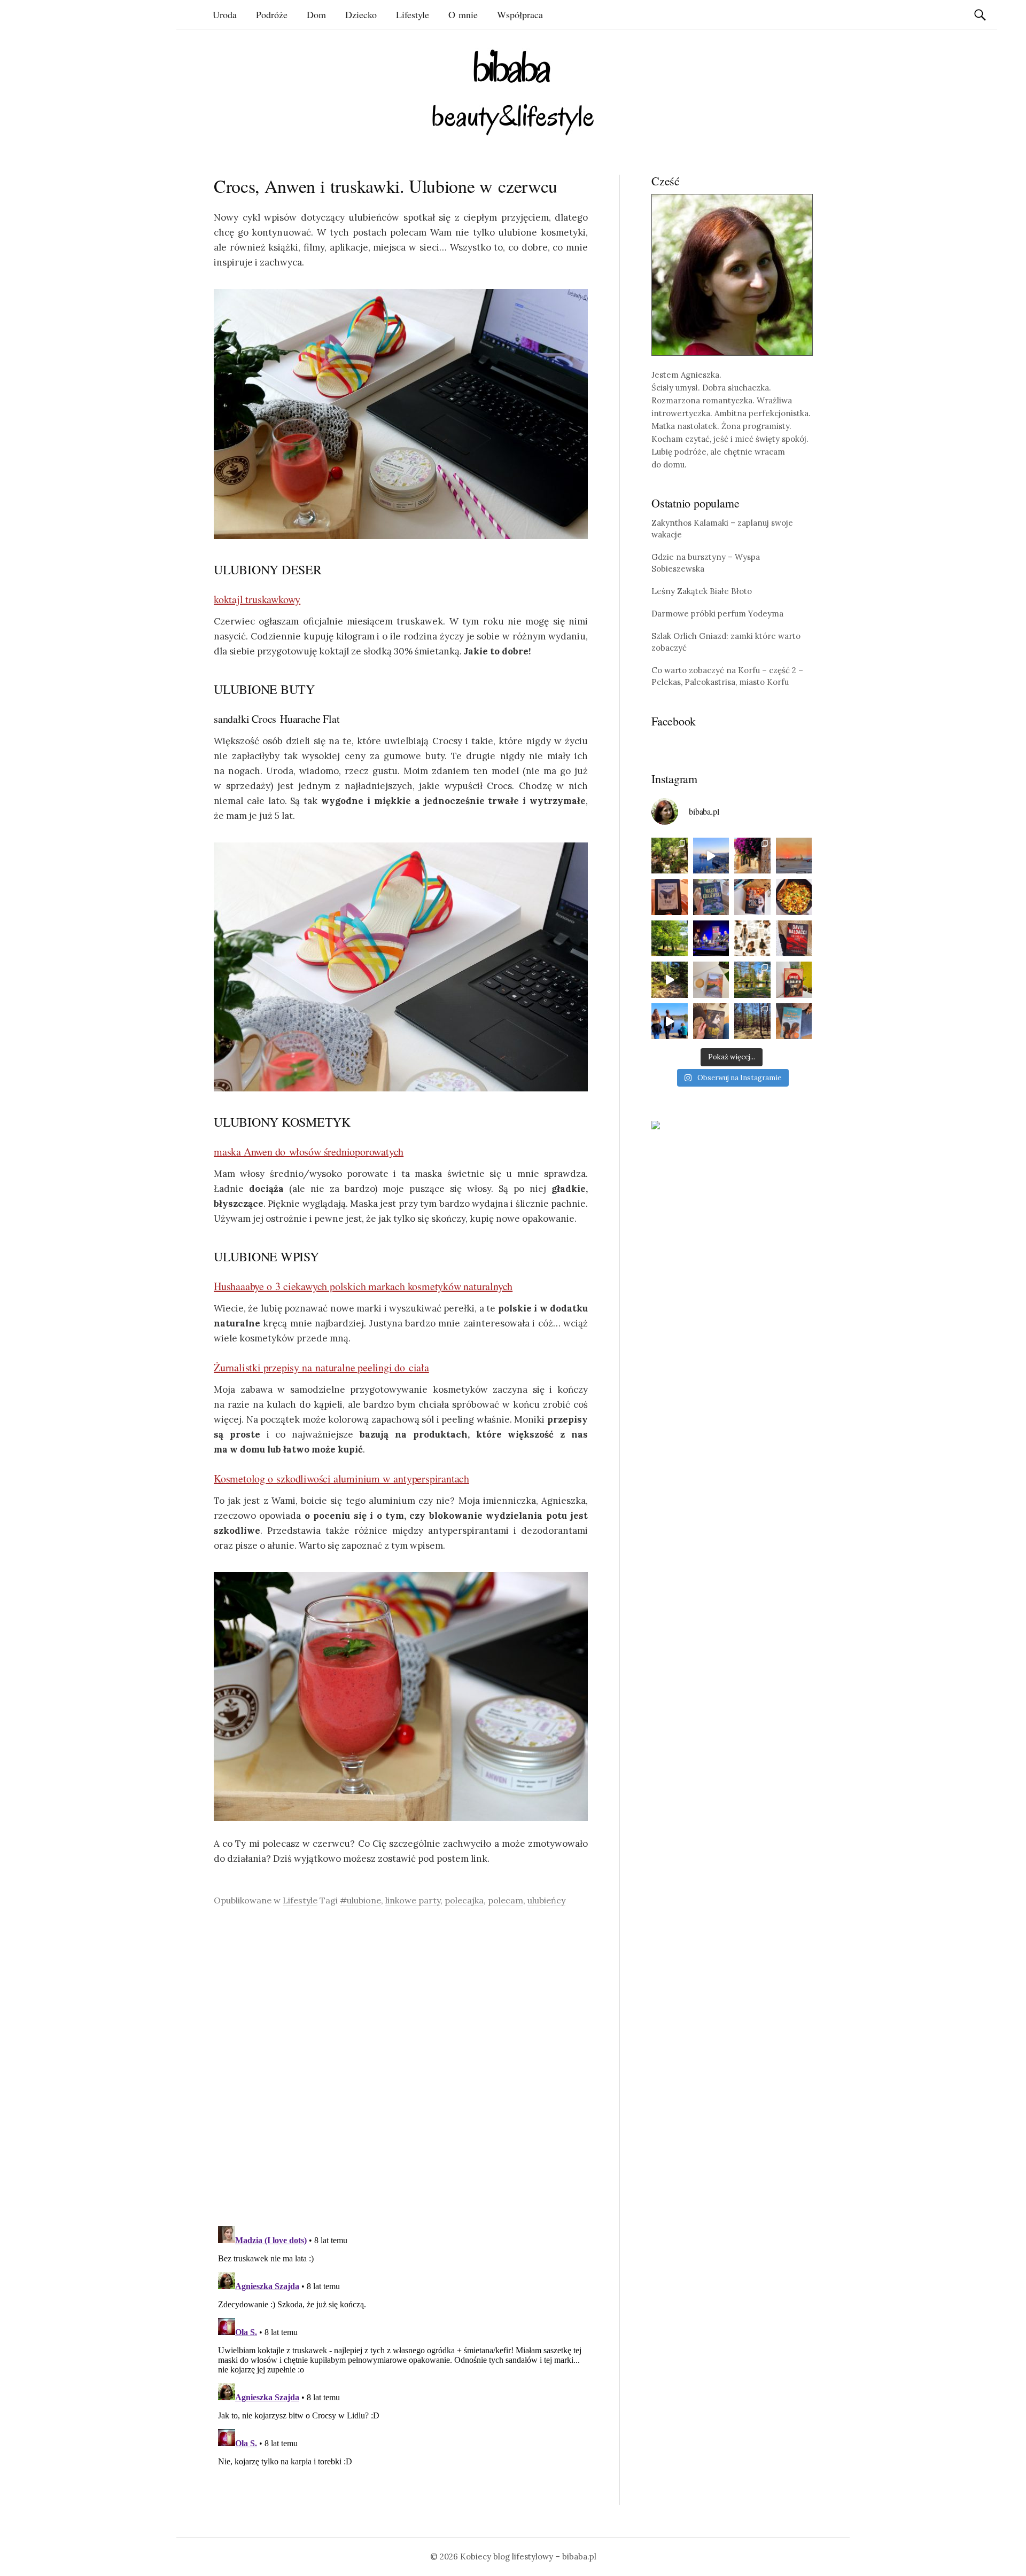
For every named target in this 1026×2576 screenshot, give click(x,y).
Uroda (225, 14)
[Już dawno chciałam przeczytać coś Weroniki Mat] (670, 897)
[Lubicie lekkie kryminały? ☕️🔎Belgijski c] (711, 980)
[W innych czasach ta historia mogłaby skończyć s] (711, 1021)
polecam (506, 1900)
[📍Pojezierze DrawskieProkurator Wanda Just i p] (752, 897)
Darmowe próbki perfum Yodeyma (717, 614)
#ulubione (360, 1900)
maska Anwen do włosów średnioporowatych (309, 1152)
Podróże (272, 14)
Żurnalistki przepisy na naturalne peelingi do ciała (321, 1367)
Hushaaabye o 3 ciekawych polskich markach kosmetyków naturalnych (363, 1286)
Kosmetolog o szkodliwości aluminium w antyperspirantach (341, 1478)
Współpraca (520, 14)
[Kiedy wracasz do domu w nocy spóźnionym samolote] (794, 856)
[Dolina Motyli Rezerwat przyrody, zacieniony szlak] (670, 856)
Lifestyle (413, 14)
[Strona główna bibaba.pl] (513, 92)
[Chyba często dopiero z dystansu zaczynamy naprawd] (670, 1021)
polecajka (464, 1900)
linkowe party (413, 1900)
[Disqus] (401, 2066)
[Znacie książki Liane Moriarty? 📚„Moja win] (794, 1021)
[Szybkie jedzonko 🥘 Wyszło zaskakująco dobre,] (794, 897)
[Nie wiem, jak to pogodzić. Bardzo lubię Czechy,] (752, 980)
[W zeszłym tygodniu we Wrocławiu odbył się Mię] (711, 939)
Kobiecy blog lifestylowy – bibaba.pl (528, 2557)
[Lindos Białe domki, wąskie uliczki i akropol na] (752, 856)
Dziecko (361, 14)
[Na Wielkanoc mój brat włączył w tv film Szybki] (752, 1021)
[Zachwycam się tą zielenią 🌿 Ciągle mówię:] (670, 939)
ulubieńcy (546, 1900)
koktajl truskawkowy (257, 599)
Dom (316, 14)
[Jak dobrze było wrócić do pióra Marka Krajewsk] (711, 897)
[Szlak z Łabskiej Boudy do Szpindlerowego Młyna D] (670, 980)
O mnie (463, 14)
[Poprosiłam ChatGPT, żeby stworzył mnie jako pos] (752, 939)
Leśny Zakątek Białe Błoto (702, 591)
